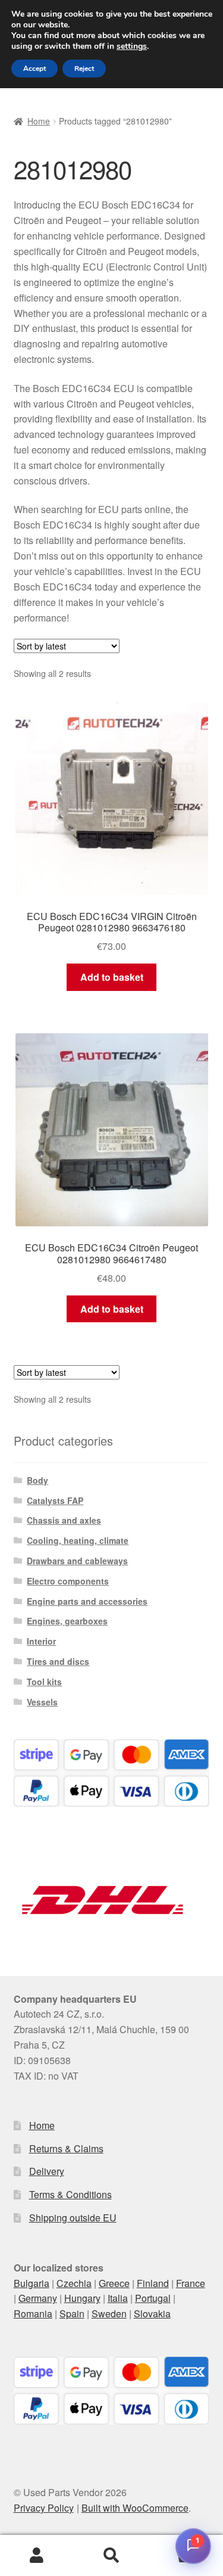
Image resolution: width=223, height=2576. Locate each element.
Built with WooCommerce (135, 2508)
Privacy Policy (44, 2508)
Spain (72, 2314)
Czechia (74, 2283)
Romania (33, 2314)
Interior (41, 1641)
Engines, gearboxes (67, 1621)
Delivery (47, 2171)
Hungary (82, 2298)
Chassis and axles (64, 1520)
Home (39, 121)
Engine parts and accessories (87, 1601)
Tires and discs (58, 1661)
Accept (34, 69)
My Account (37, 2556)
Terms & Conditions (70, 2194)
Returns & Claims (66, 2148)
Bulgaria (32, 2283)
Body (37, 1480)
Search (111, 2556)
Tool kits (44, 1682)
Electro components (68, 1581)
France (191, 2283)
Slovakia (152, 2314)
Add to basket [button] (112, 977)
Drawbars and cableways (77, 1561)
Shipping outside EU (73, 2218)
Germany (38, 2298)
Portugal (153, 2298)
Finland (153, 2283)
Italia (118, 2298)
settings (132, 46)
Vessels (42, 1702)
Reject (84, 69)
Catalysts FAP (55, 1500)
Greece (114, 2283)
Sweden (109, 2314)
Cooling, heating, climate (78, 1540)
